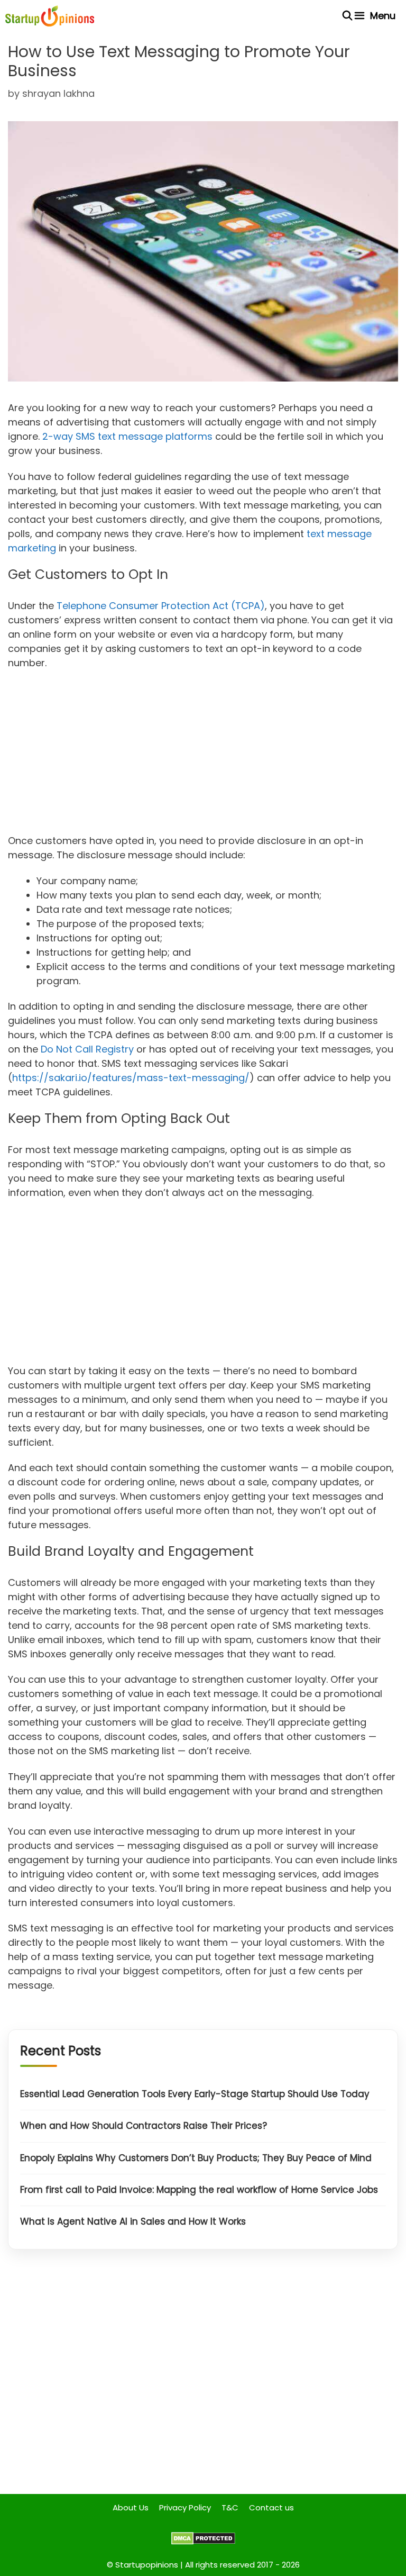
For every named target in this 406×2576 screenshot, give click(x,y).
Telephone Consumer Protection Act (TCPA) (161, 606)
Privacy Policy (185, 2507)
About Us (131, 2507)
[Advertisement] (203, 755)
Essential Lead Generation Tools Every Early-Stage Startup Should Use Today (195, 2094)
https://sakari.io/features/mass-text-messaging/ (131, 1078)
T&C (230, 2507)
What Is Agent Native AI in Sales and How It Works (133, 2221)
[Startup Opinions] (50, 16)
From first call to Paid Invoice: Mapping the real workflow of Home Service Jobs (199, 2190)
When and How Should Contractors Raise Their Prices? (144, 2126)
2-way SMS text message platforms (127, 436)
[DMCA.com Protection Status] (203, 2542)
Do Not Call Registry (87, 1049)
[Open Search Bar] (348, 16)
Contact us (271, 2507)
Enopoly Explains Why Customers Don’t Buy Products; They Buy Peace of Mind (196, 2158)
